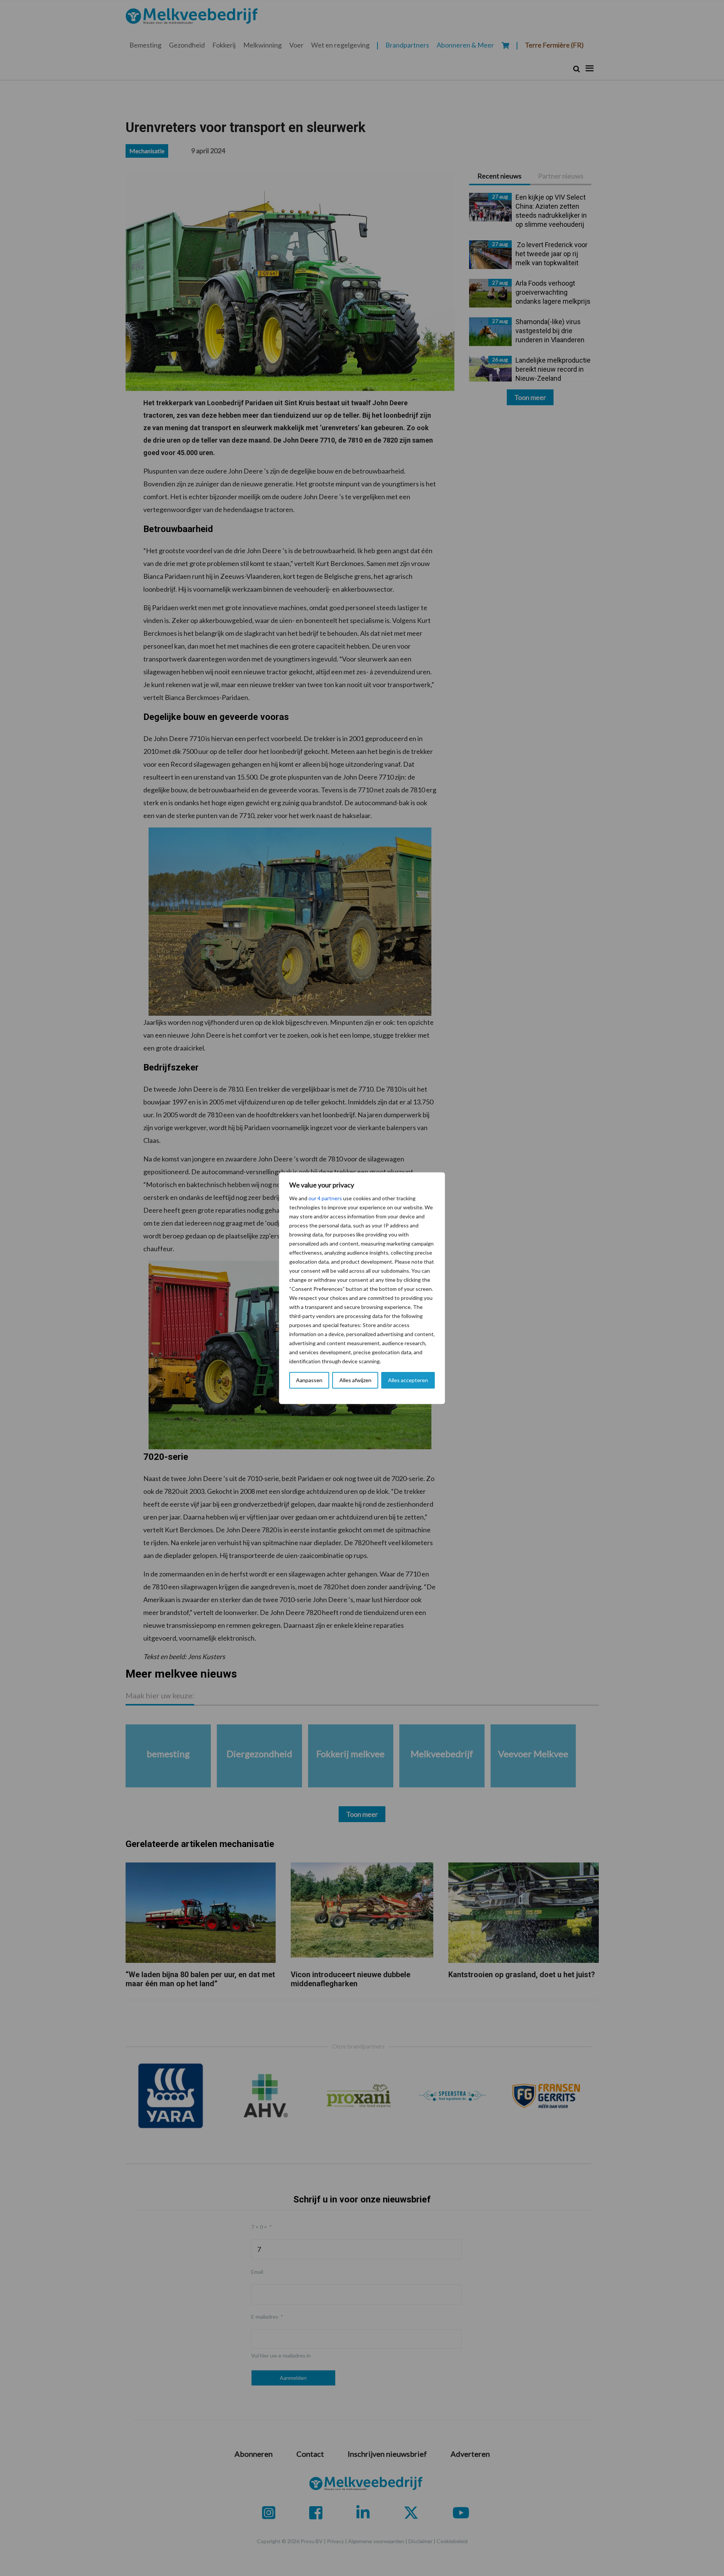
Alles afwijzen (355, 1380)
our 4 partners (325, 1198)
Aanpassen (309, 1380)
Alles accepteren (408, 1380)
